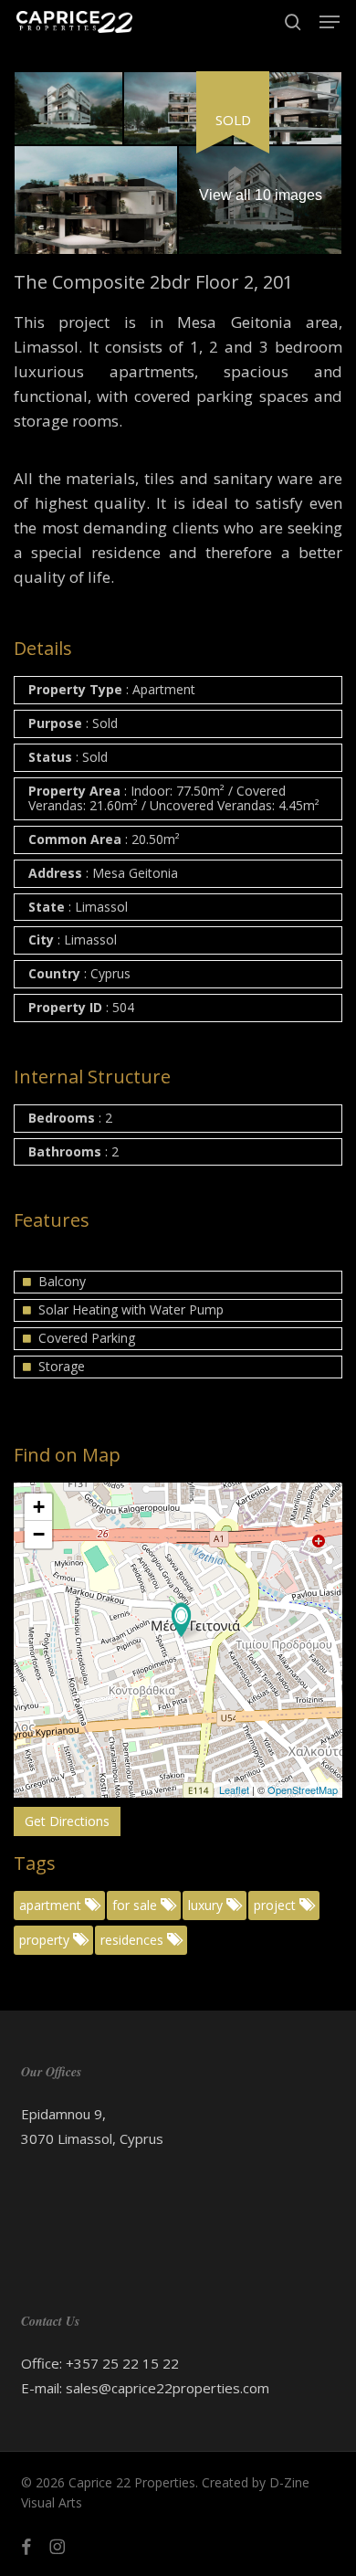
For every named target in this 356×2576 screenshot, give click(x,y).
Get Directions (67, 1821)
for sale (136, 1905)
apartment (52, 1905)
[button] (330, 22)
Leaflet (234, 1789)
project (277, 1905)
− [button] (39, 1534)
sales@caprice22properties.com (168, 2388)
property (46, 1940)
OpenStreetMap (303, 1789)
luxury (207, 1905)
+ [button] (39, 1507)
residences (134, 1940)
